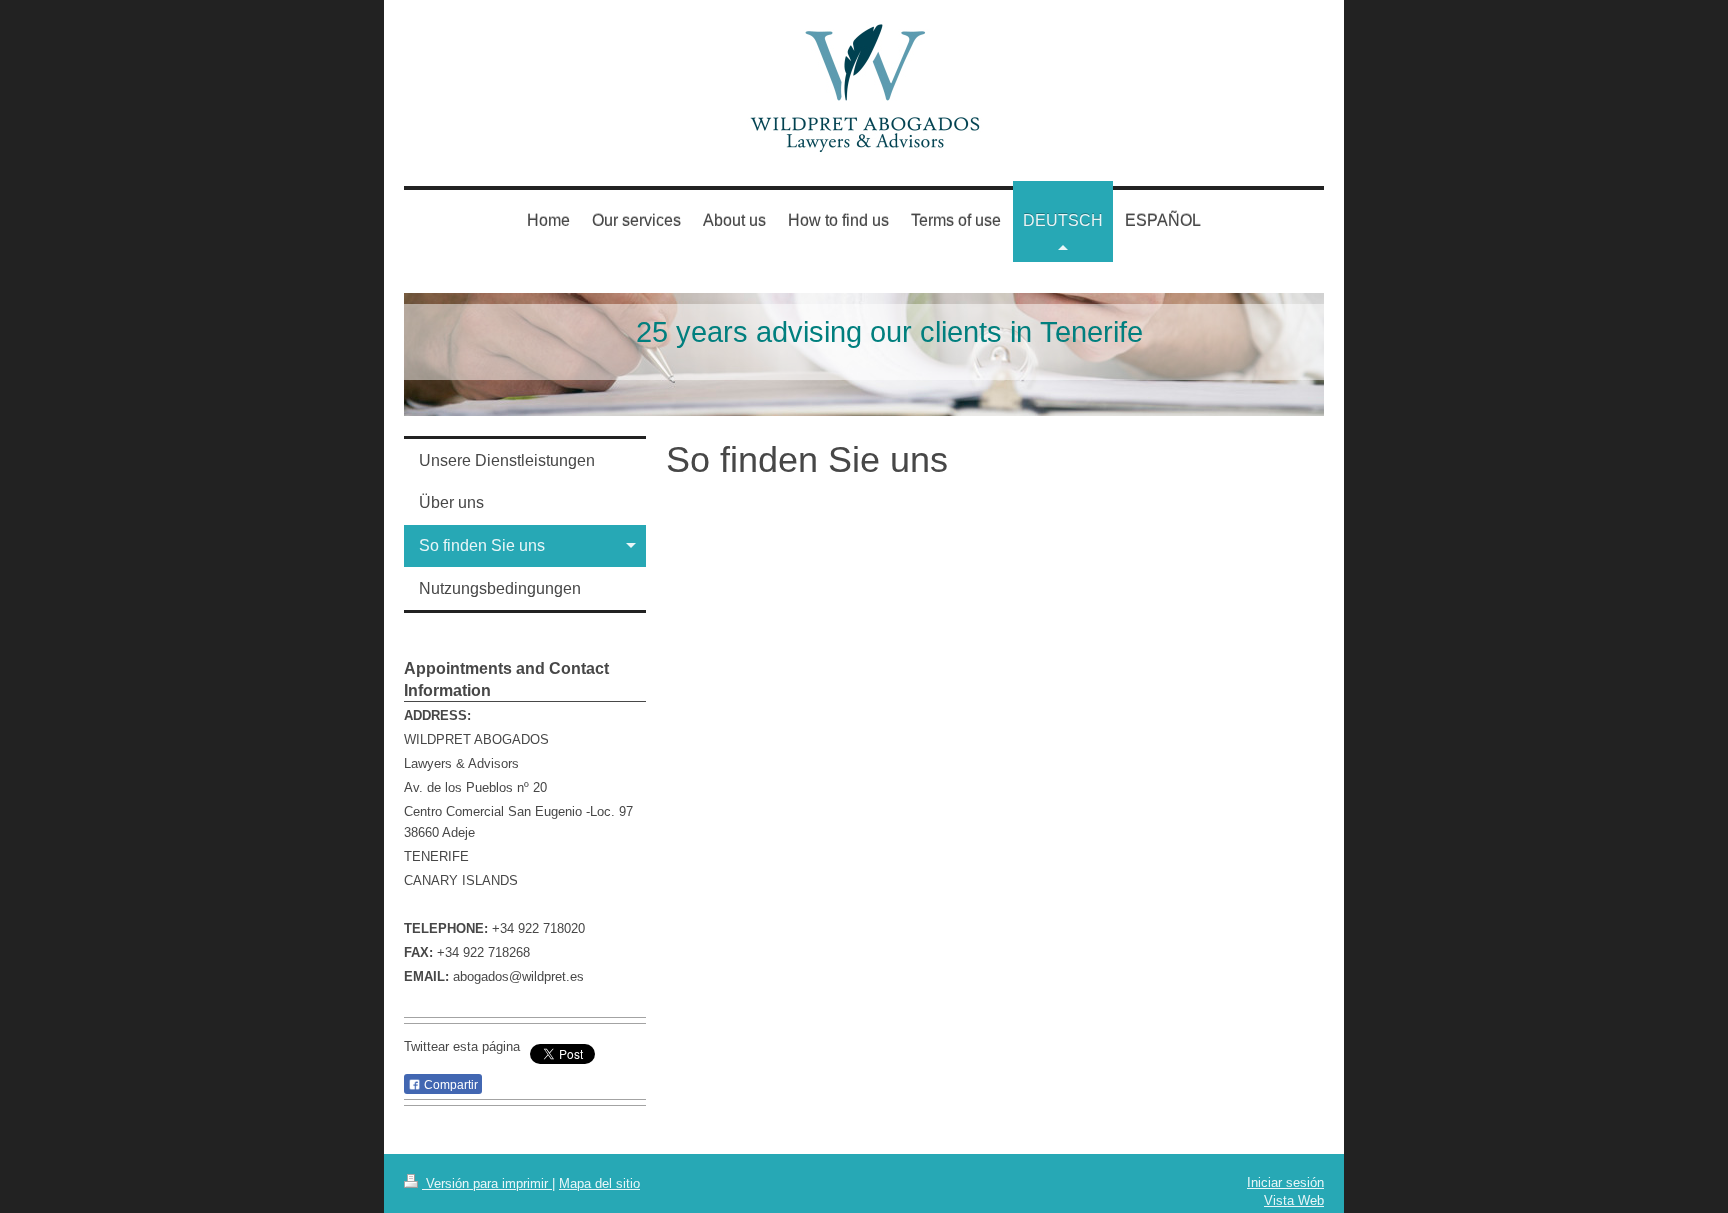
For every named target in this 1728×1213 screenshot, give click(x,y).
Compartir (449, 1085)
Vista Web (1294, 1200)
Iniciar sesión (1285, 1182)
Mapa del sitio (599, 1183)
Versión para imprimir (487, 1183)
